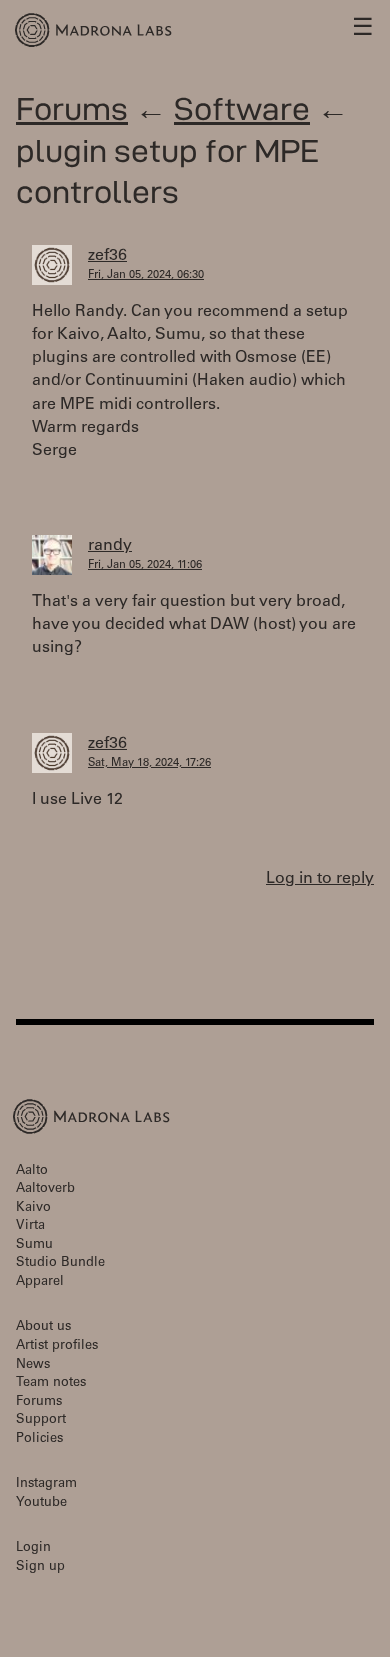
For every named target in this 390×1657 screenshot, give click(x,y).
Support (41, 1420)
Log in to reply (320, 879)
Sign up (40, 1567)
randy (110, 546)
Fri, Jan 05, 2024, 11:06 (145, 565)
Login (33, 1548)
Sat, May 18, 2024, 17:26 (149, 763)
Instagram (46, 1484)
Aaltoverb (45, 1189)
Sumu (34, 1245)
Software (242, 108)
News (33, 1365)
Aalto (32, 1171)
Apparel (40, 1282)
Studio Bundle (60, 1263)
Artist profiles (57, 1346)
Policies (39, 1439)
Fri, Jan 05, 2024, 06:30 (146, 275)
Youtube (41, 1503)
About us (43, 1327)
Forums (72, 108)
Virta (30, 1226)
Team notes (51, 1383)
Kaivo (33, 1208)
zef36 (107, 256)
